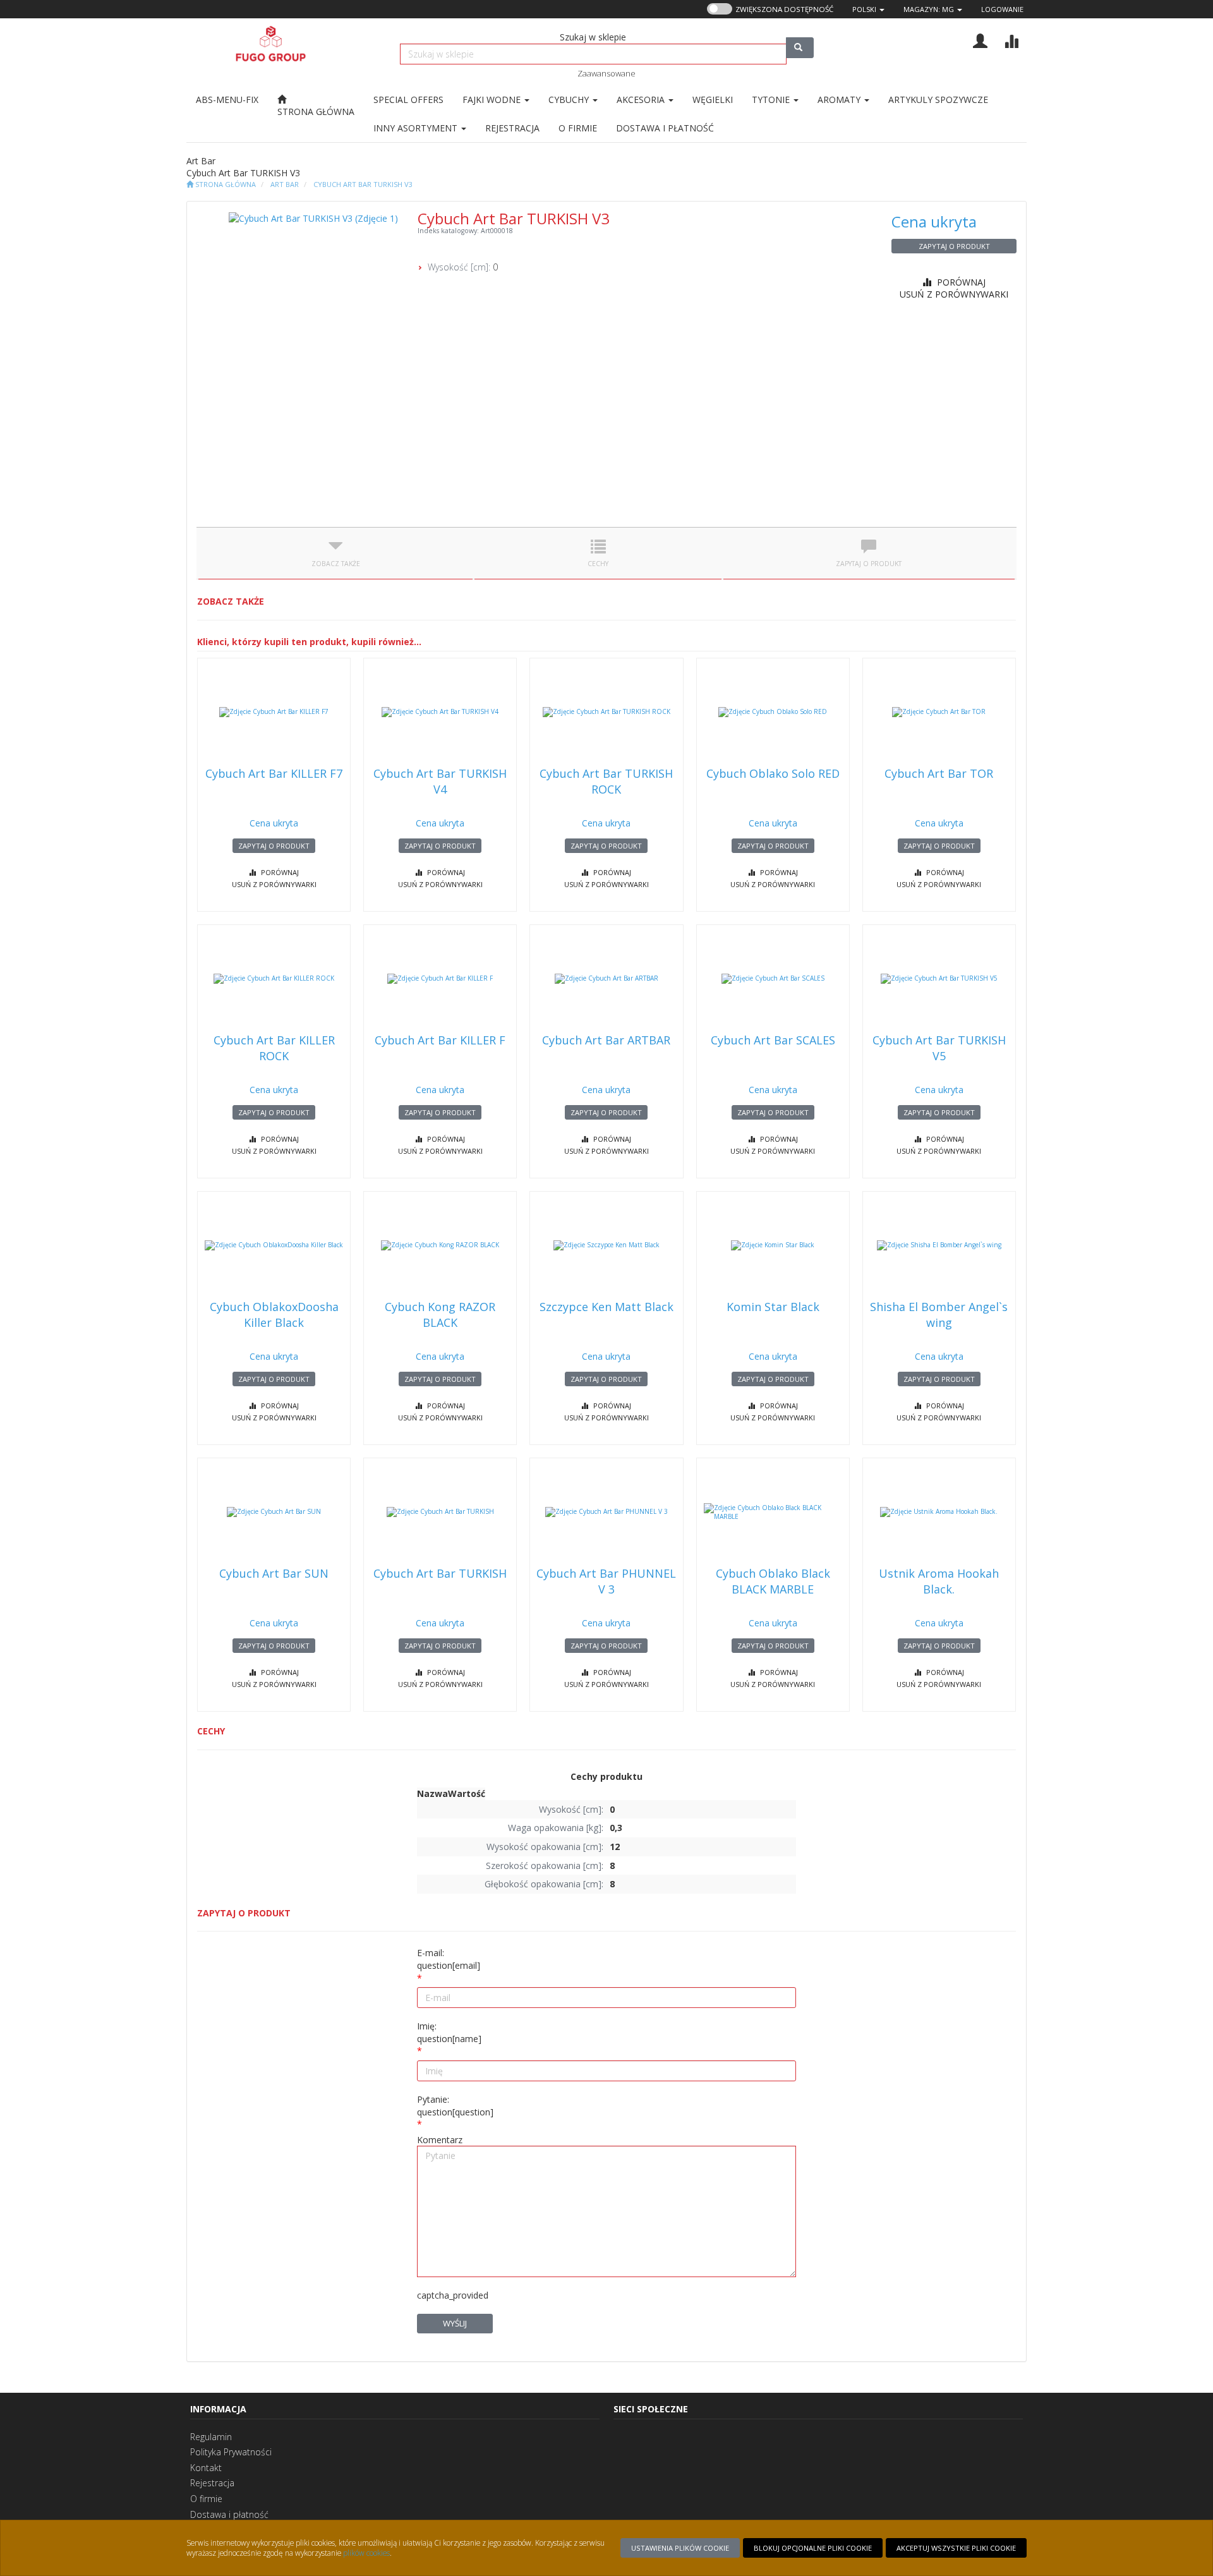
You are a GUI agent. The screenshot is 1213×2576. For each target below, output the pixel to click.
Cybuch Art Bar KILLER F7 (274, 773)
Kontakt (206, 2468)
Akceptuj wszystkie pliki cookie (956, 2548)
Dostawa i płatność (229, 2514)
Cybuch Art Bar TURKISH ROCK (606, 781)
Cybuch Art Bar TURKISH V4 (440, 781)
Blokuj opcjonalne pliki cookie (813, 2548)
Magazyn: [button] (929, 9)
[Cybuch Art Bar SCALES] (773, 979)
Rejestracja (212, 2483)
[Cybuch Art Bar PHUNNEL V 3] (606, 1512)
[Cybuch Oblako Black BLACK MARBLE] (773, 1512)
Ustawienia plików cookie (680, 2548)
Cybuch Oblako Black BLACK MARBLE (773, 1581)
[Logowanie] (980, 39)
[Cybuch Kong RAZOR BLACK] (440, 1245)
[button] (868, 9)
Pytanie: (455, 2106)
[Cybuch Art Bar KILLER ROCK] (274, 979)
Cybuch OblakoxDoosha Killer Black (274, 1315)
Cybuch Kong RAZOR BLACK (440, 1315)
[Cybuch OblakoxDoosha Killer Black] (274, 1245)
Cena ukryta (934, 221)
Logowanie (1002, 9)
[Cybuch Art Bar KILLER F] (440, 979)
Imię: (449, 2032)
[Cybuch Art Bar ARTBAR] (606, 979)
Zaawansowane (606, 73)
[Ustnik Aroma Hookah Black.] (939, 1512)
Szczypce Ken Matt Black (606, 1307)
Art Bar (285, 184)
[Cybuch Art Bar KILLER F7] (274, 712)
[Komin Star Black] (773, 1245)
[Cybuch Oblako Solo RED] (773, 712)
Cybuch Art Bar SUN (274, 1573)
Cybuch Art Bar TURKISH (440, 1573)
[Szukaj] (800, 48)
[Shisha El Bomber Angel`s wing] (939, 1245)
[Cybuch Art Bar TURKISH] (440, 1512)
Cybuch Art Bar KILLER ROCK (274, 1048)
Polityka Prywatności (231, 2452)
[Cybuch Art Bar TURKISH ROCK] (606, 712)
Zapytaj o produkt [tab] (869, 564)
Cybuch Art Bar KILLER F (440, 1040)
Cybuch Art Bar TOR (939, 773)
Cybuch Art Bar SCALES (773, 1040)
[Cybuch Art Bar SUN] (274, 1512)
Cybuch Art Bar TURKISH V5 (939, 1048)
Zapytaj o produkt (954, 246)
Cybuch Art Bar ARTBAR (606, 1040)
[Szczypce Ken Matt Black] (606, 1245)
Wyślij (455, 2323)
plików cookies (366, 2553)
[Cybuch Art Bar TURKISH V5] (939, 979)
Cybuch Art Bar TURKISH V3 (363, 184)
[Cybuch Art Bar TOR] (939, 712)
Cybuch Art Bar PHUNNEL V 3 (606, 1581)
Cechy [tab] (598, 564)
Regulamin (211, 2437)
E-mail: (449, 1959)
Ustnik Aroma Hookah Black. (939, 1581)
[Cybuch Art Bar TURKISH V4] (440, 712)
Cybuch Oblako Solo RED (773, 773)
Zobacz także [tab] (336, 564)
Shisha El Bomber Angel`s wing (939, 1315)
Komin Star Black (773, 1307)
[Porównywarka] (1011, 39)
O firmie (206, 2499)
